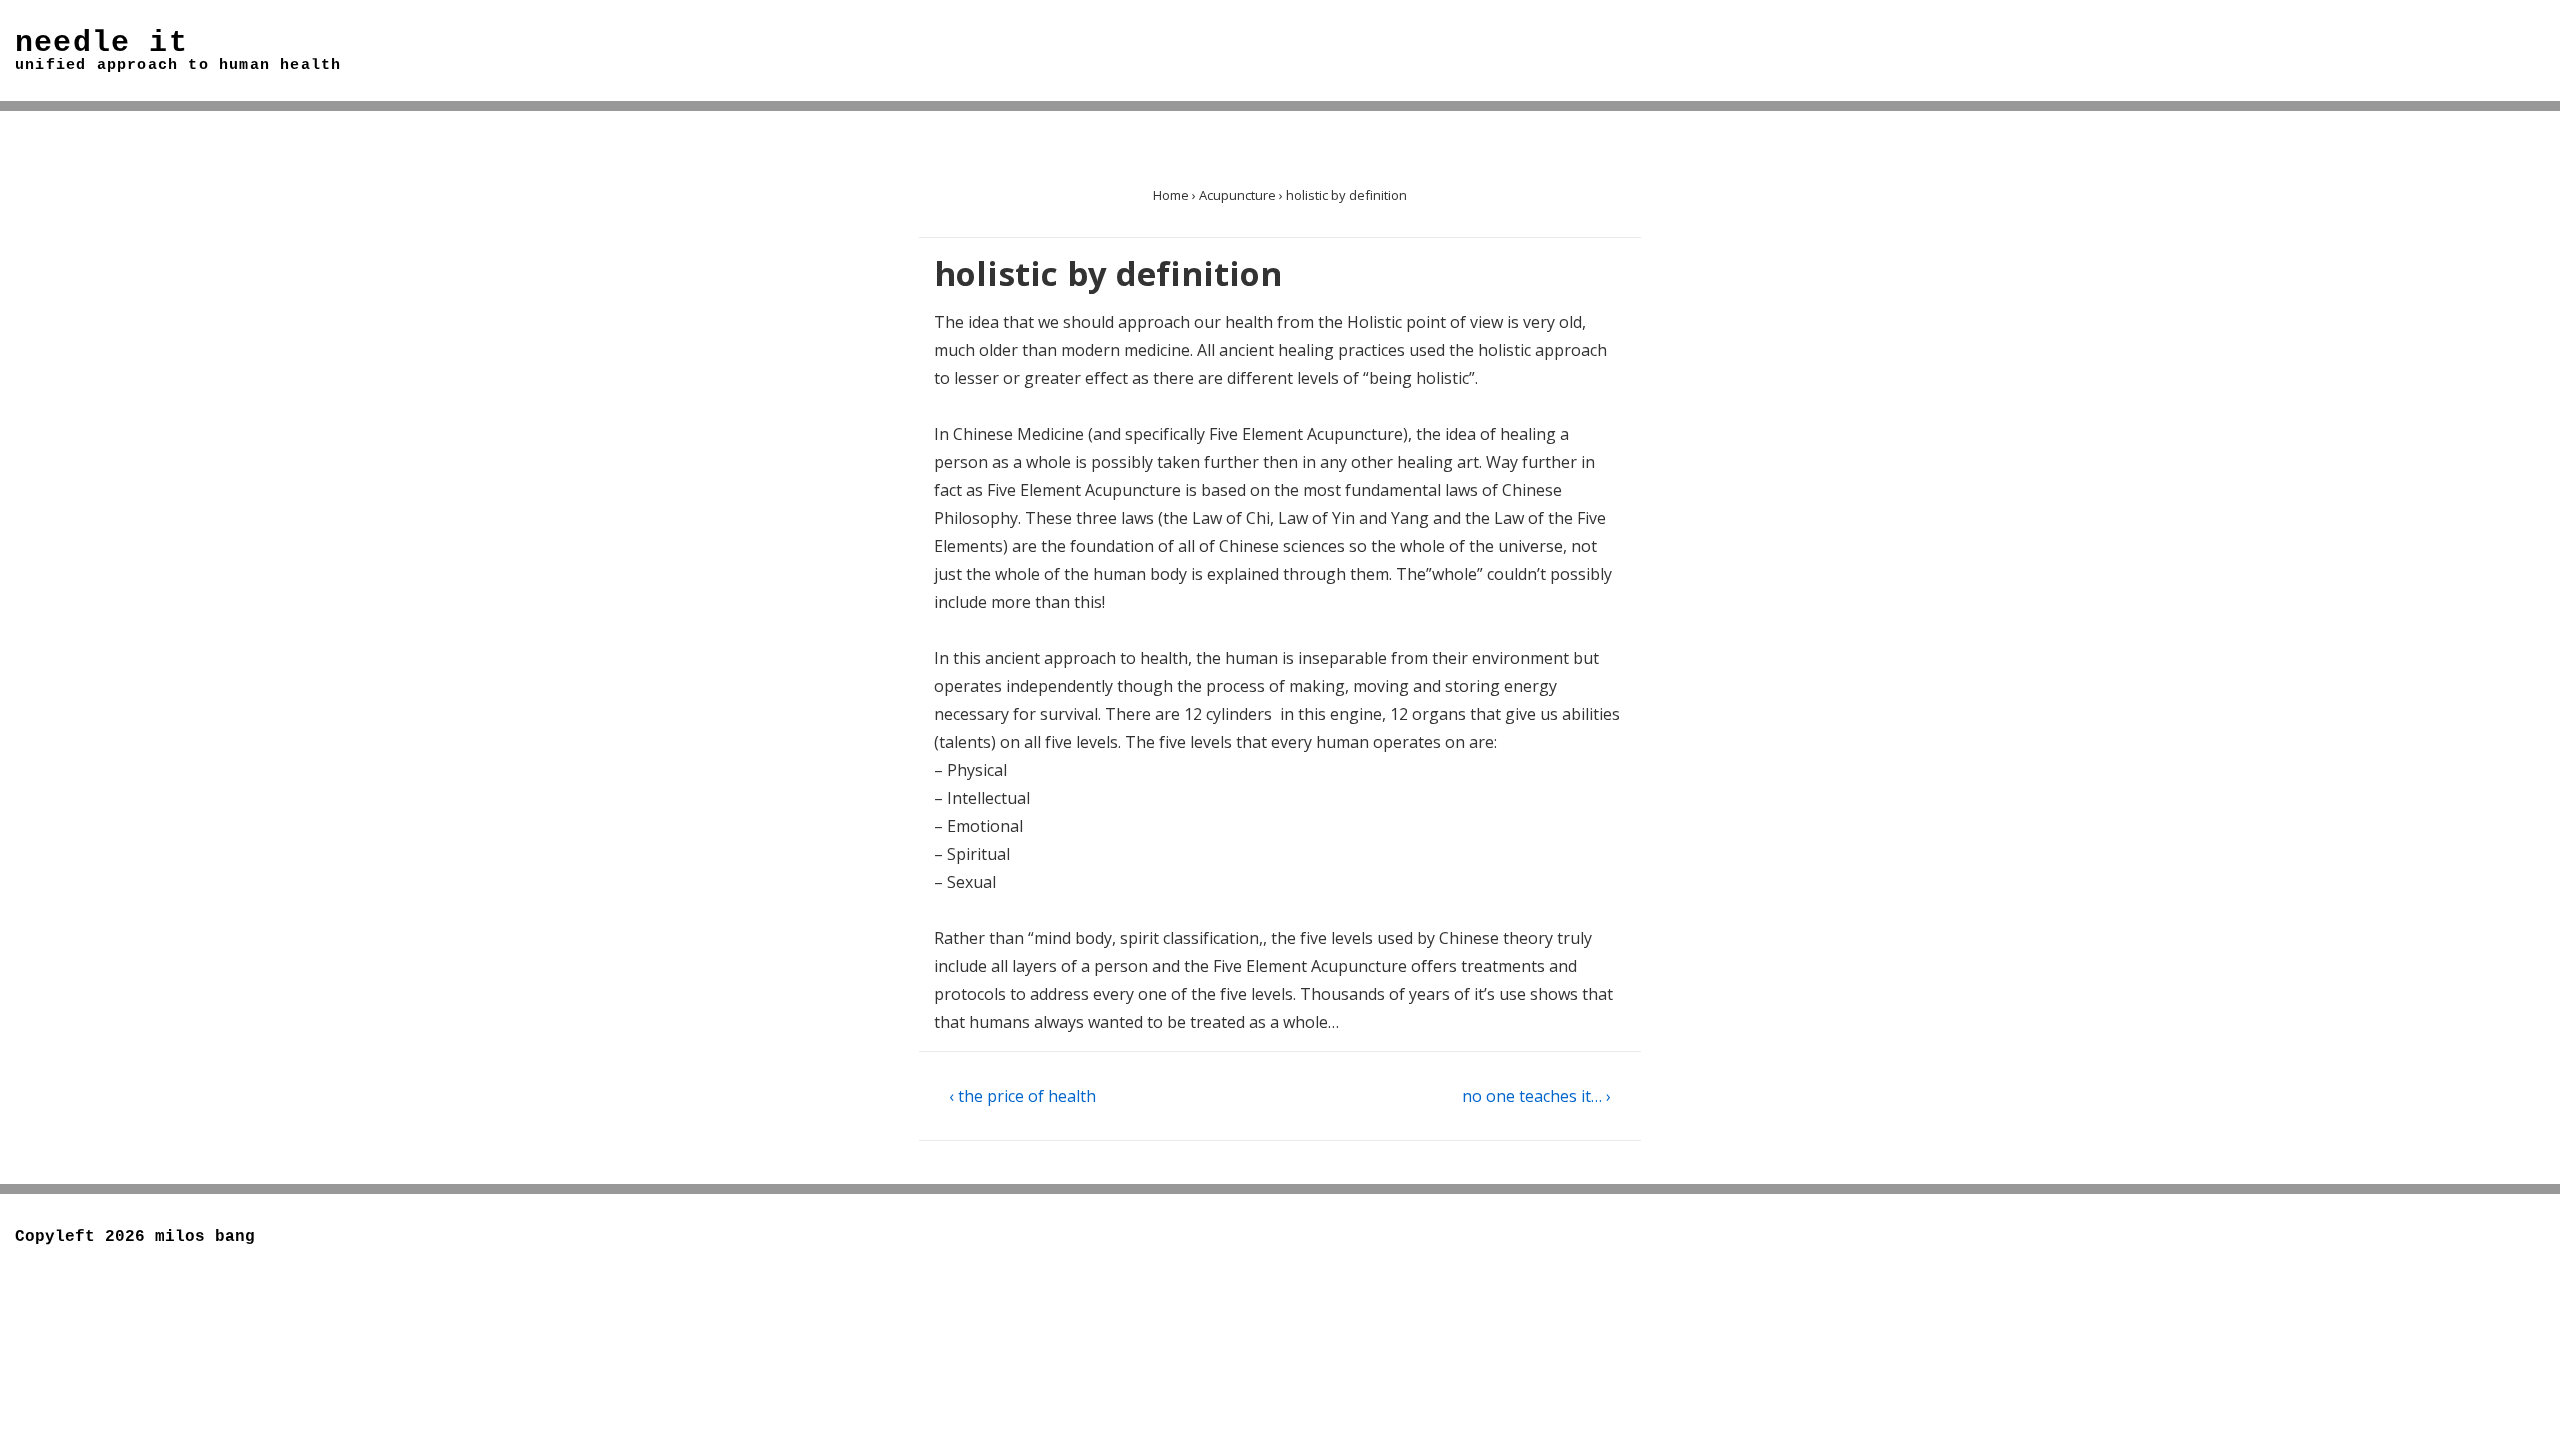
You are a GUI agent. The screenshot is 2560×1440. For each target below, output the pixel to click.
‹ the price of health (1022, 1096)
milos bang (205, 1237)
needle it (101, 43)
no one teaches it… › (1536, 1096)
